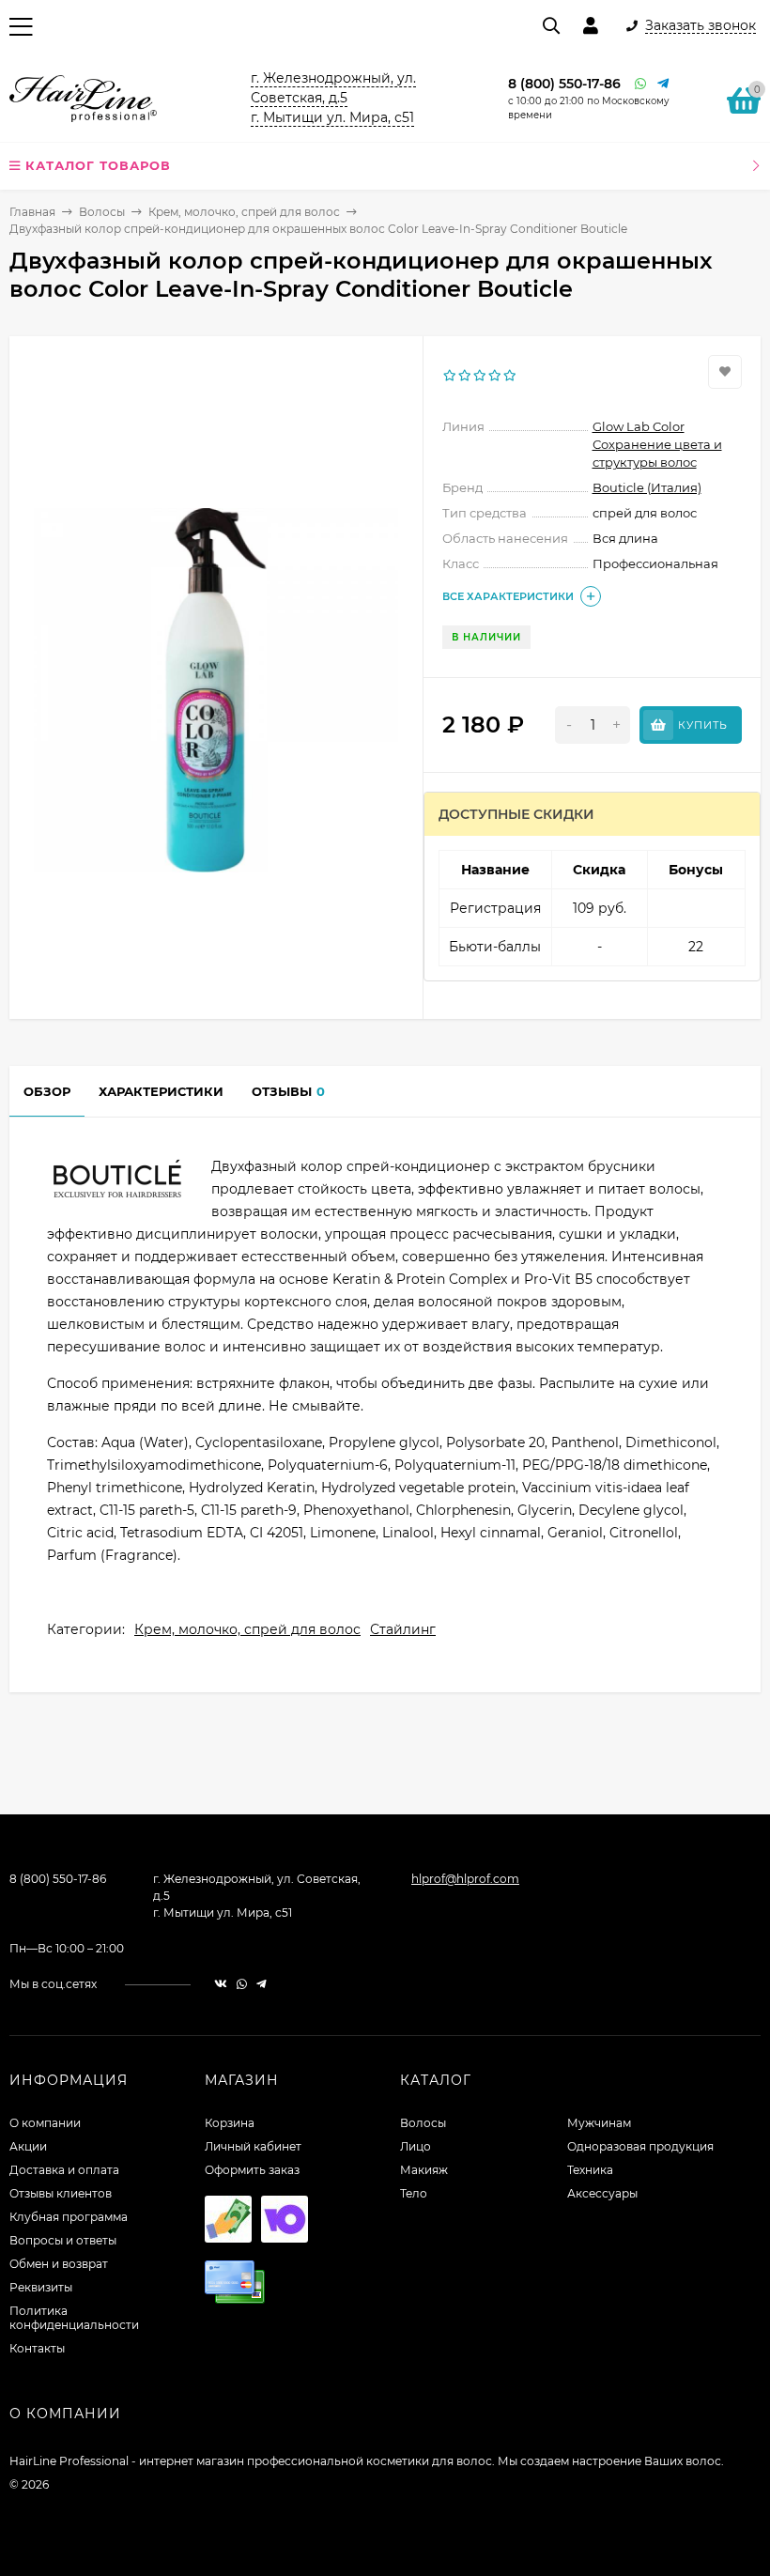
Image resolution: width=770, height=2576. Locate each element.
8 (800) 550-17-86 (564, 84)
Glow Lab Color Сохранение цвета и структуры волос (657, 444)
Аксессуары (602, 2193)
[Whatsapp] (641, 84)
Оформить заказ (252, 2170)
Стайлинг (403, 1629)
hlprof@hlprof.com (465, 1879)
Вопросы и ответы (63, 2240)
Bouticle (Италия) (647, 487)
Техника (590, 2170)
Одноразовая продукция (640, 2146)
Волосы (102, 212)
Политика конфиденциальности (74, 2318)
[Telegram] (664, 84)
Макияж (424, 2170)
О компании (45, 2123)
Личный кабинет (253, 2146)
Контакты (37, 2348)
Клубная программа (69, 2217)
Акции (28, 2146)
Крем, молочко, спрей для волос (244, 212)
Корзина (230, 2123)
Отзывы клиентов (61, 2193)
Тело (414, 2193)
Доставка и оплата (64, 2170)
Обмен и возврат (59, 2264)
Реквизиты (41, 2287)
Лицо (416, 2146)
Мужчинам (599, 2123)
